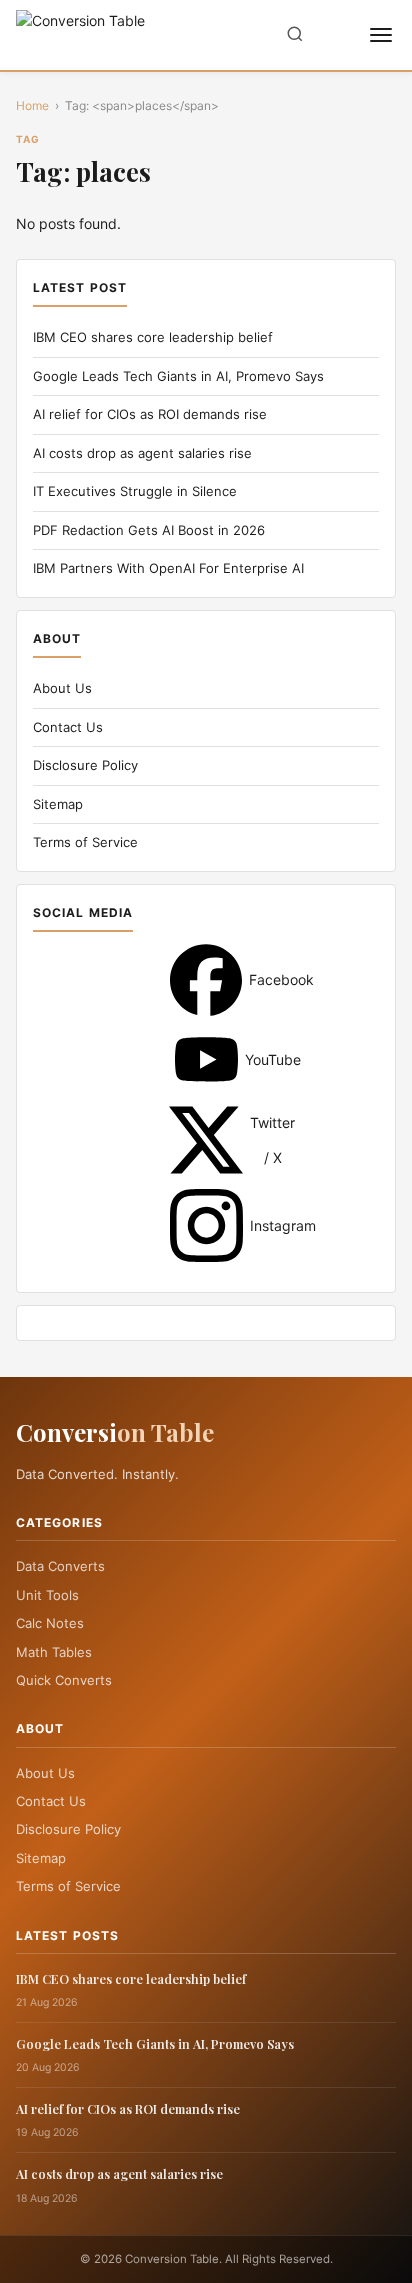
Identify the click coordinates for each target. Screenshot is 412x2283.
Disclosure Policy (85, 765)
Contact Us (68, 727)
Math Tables (54, 1652)
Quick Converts (64, 1680)
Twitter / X (206, 1140)
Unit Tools (47, 1595)
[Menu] (381, 35)
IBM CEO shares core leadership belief (153, 337)
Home (32, 105)
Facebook (206, 980)
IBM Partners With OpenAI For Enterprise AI (168, 568)
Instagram (206, 1225)
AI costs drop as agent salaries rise (142, 453)
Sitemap (58, 804)
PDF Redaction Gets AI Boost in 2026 (149, 530)
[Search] (295, 35)
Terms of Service (85, 842)
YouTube (206, 1059)
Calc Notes (50, 1623)
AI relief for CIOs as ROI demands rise (150, 414)
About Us (62, 688)
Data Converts (60, 1566)
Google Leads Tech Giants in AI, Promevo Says (178, 376)
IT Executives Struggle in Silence (135, 491)
